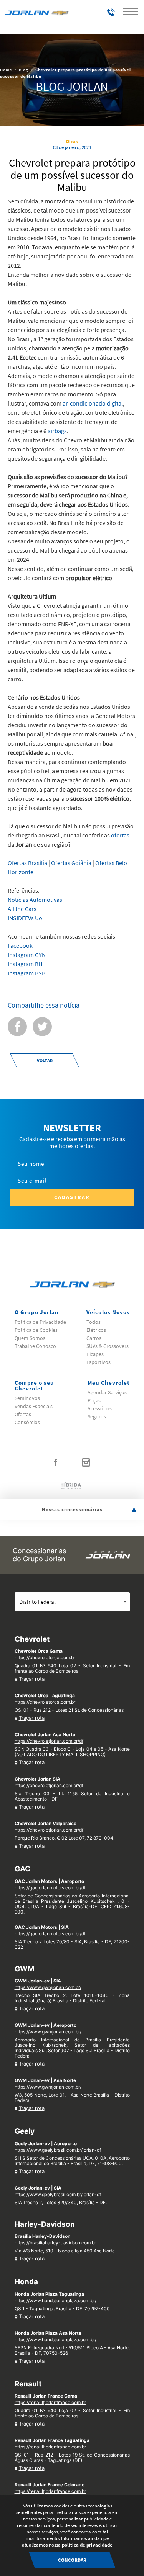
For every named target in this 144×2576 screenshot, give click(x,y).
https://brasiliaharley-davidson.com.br (55, 2243)
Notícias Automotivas (35, 900)
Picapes (95, 1354)
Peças (94, 1400)
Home (6, 70)
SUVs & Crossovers (108, 1346)
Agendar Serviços (107, 1392)
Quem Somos (30, 1338)
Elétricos (96, 1330)
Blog (24, 70)
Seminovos (27, 1398)
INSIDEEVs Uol (26, 918)
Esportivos (98, 1362)
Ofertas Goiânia (71, 863)
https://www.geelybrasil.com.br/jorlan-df (58, 2150)
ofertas (120, 835)
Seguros (97, 1416)
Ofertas (23, 1414)
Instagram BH (26, 964)
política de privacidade (87, 2545)
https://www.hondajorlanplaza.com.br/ (55, 2300)
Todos (94, 1322)
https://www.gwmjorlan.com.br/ (48, 1987)
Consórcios (27, 1422)
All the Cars (22, 909)
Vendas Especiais (34, 1406)
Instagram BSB (27, 973)
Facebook (21, 945)
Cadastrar (72, 1197)
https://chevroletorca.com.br (45, 1658)
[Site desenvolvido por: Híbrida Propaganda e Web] (72, 1485)
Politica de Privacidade (40, 1322)
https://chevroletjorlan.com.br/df (49, 1741)
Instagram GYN (28, 955)
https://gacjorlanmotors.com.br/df (50, 1888)
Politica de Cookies (36, 1330)
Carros (94, 1338)
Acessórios (100, 1408)
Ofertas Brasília (27, 863)
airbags (57, 431)
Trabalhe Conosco (35, 1346)
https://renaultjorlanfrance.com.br (50, 2402)
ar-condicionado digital (93, 403)
